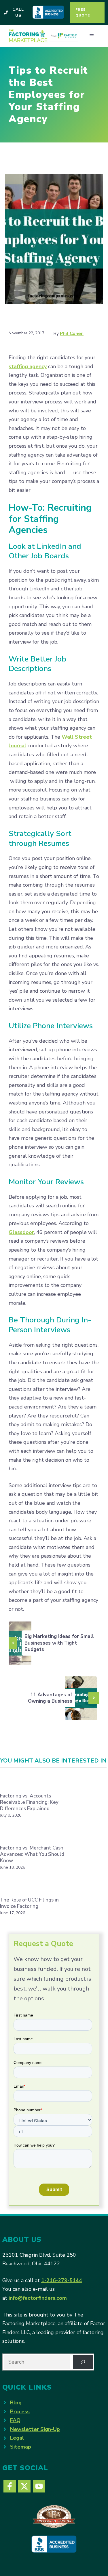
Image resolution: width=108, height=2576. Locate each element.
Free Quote (83, 12)
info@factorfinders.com (38, 2298)
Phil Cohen (72, 333)
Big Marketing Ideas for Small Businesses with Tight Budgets (59, 1643)
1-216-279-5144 (62, 2280)
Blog (16, 2403)
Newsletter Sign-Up (35, 2429)
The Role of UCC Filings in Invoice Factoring (29, 1903)
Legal (17, 2438)
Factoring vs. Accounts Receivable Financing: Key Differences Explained (29, 1802)
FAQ (15, 2420)
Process (20, 2412)
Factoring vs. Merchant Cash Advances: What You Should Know (32, 1854)
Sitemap (21, 2447)
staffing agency (28, 366)
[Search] (83, 2362)
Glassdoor (21, 1232)
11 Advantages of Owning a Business (50, 1698)
